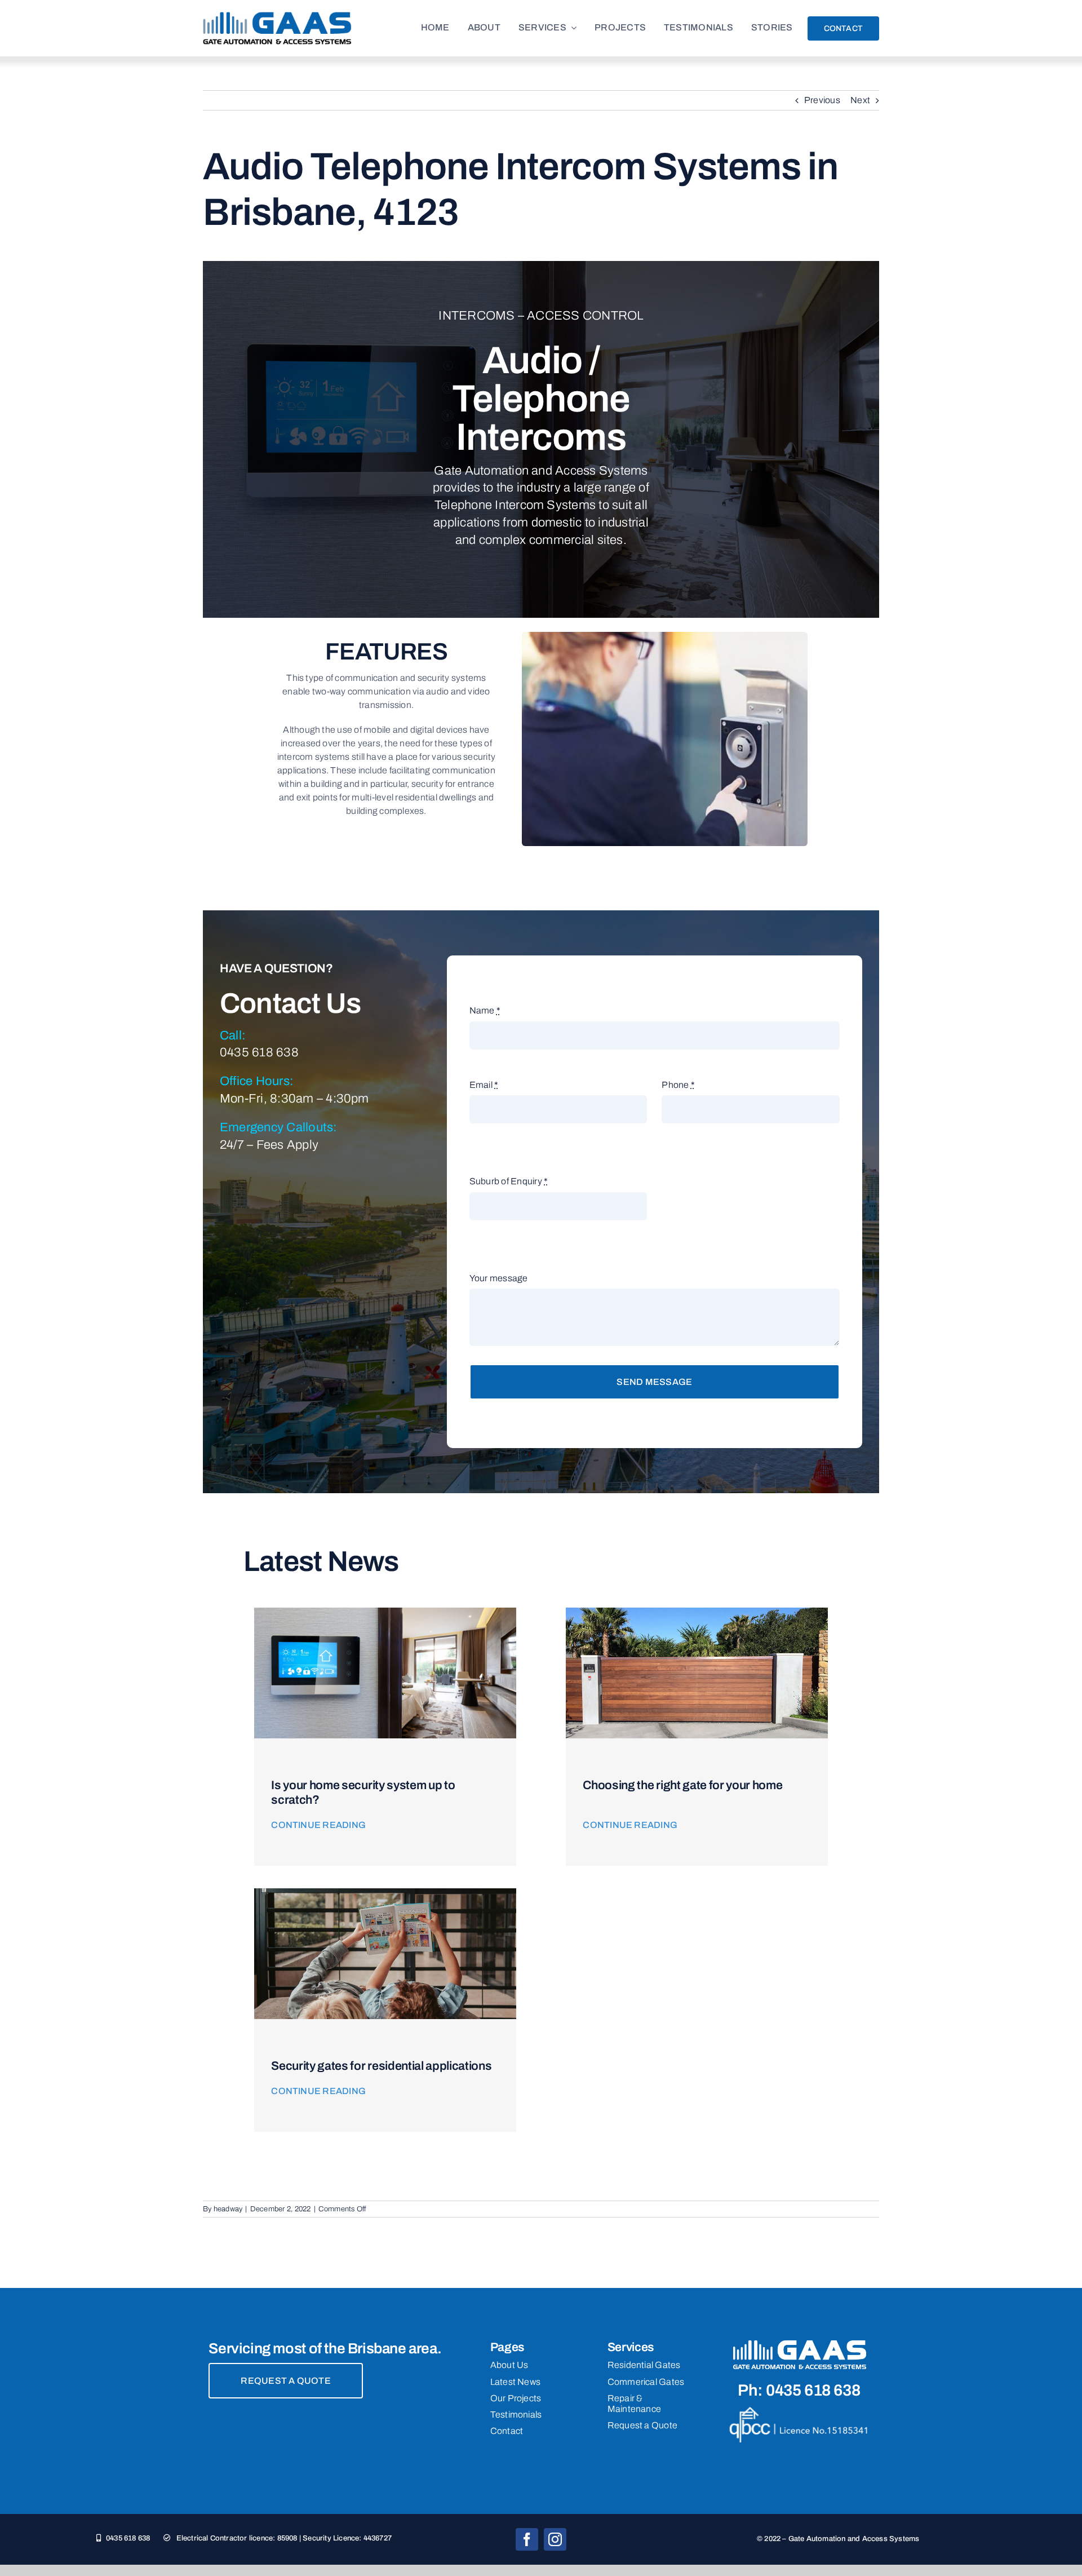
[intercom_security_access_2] (385, 1612)
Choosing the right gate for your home (682, 1785)
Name (485, 1010)
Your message (499, 1278)
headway (228, 2209)
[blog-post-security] (385, 1893)
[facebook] (527, 2539)
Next (860, 100)
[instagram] (555, 2539)
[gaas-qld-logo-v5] (277, 16)
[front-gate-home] (697, 1612)
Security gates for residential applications (381, 2066)
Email (484, 1085)
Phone (678, 1085)
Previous (822, 100)
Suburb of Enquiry (509, 1181)
